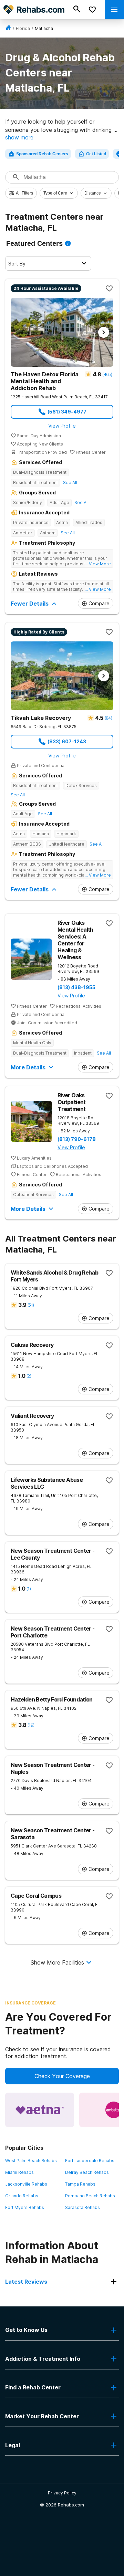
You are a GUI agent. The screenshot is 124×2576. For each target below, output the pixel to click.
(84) (108, 718)
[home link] (8, 28)
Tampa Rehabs (80, 2184)
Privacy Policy (62, 2493)
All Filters (24, 193)
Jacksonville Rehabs (26, 2184)
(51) (31, 1305)
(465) (107, 374)
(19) (31, 1725)
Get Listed (96, 154)
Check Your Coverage (62, 2076)
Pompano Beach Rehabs (90, 2196)
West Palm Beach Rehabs (31, 2161)
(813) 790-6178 (77, 1139)
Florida (23, 28)
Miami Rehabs (19, 2172)
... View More (98, 564)
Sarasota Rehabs (82, 2207)
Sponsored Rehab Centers (42, 154)
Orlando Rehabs (22, 2196)
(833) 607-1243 (67, 741)
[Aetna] (40, 2110)
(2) (29, 1376)
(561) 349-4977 (67, 412)
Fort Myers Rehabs (25, 2207)
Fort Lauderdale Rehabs (90, 2161)
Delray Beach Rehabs (87, 2172)
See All (70, 483)
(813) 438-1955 (76, 987)
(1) (29, 1589)
